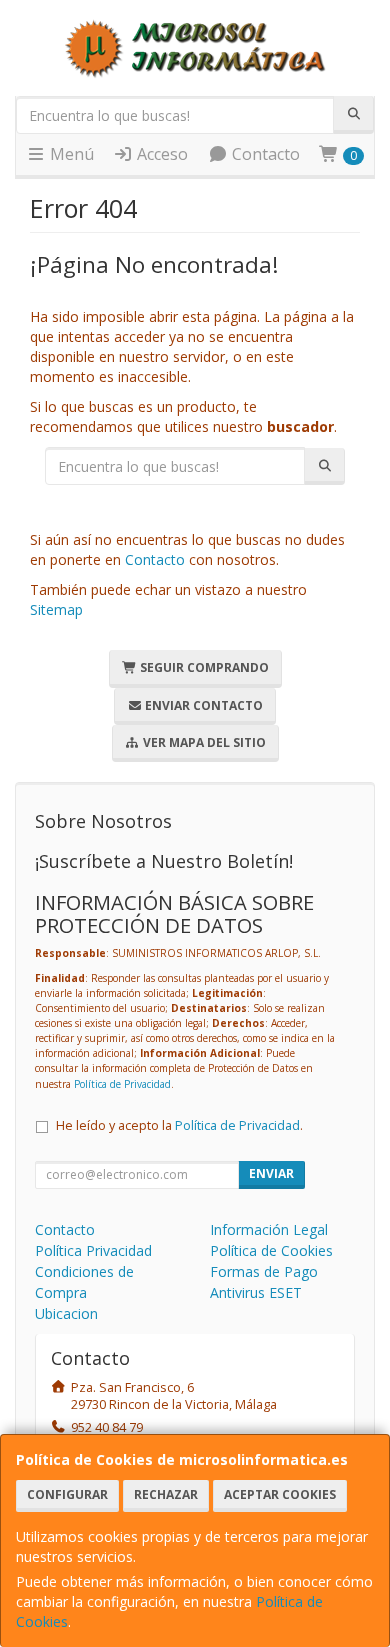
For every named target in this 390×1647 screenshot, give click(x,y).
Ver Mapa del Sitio (203, 742)
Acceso (160, 154)
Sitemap (56, 609)
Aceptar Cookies (280, 1494)
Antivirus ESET (256, 1292)
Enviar (271, 1173)
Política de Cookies (271, 1250)
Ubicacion (66, 1313)
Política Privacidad (93, 1250)
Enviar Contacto (202, 705)
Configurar (67, 1494)
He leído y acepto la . (179, 1125)
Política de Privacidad (122, 1084)
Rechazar (166, 1494)
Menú (70, 154)
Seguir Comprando (203, 667)
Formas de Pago (264, 1271)
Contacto (264, 154)
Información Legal (269, 1229)
